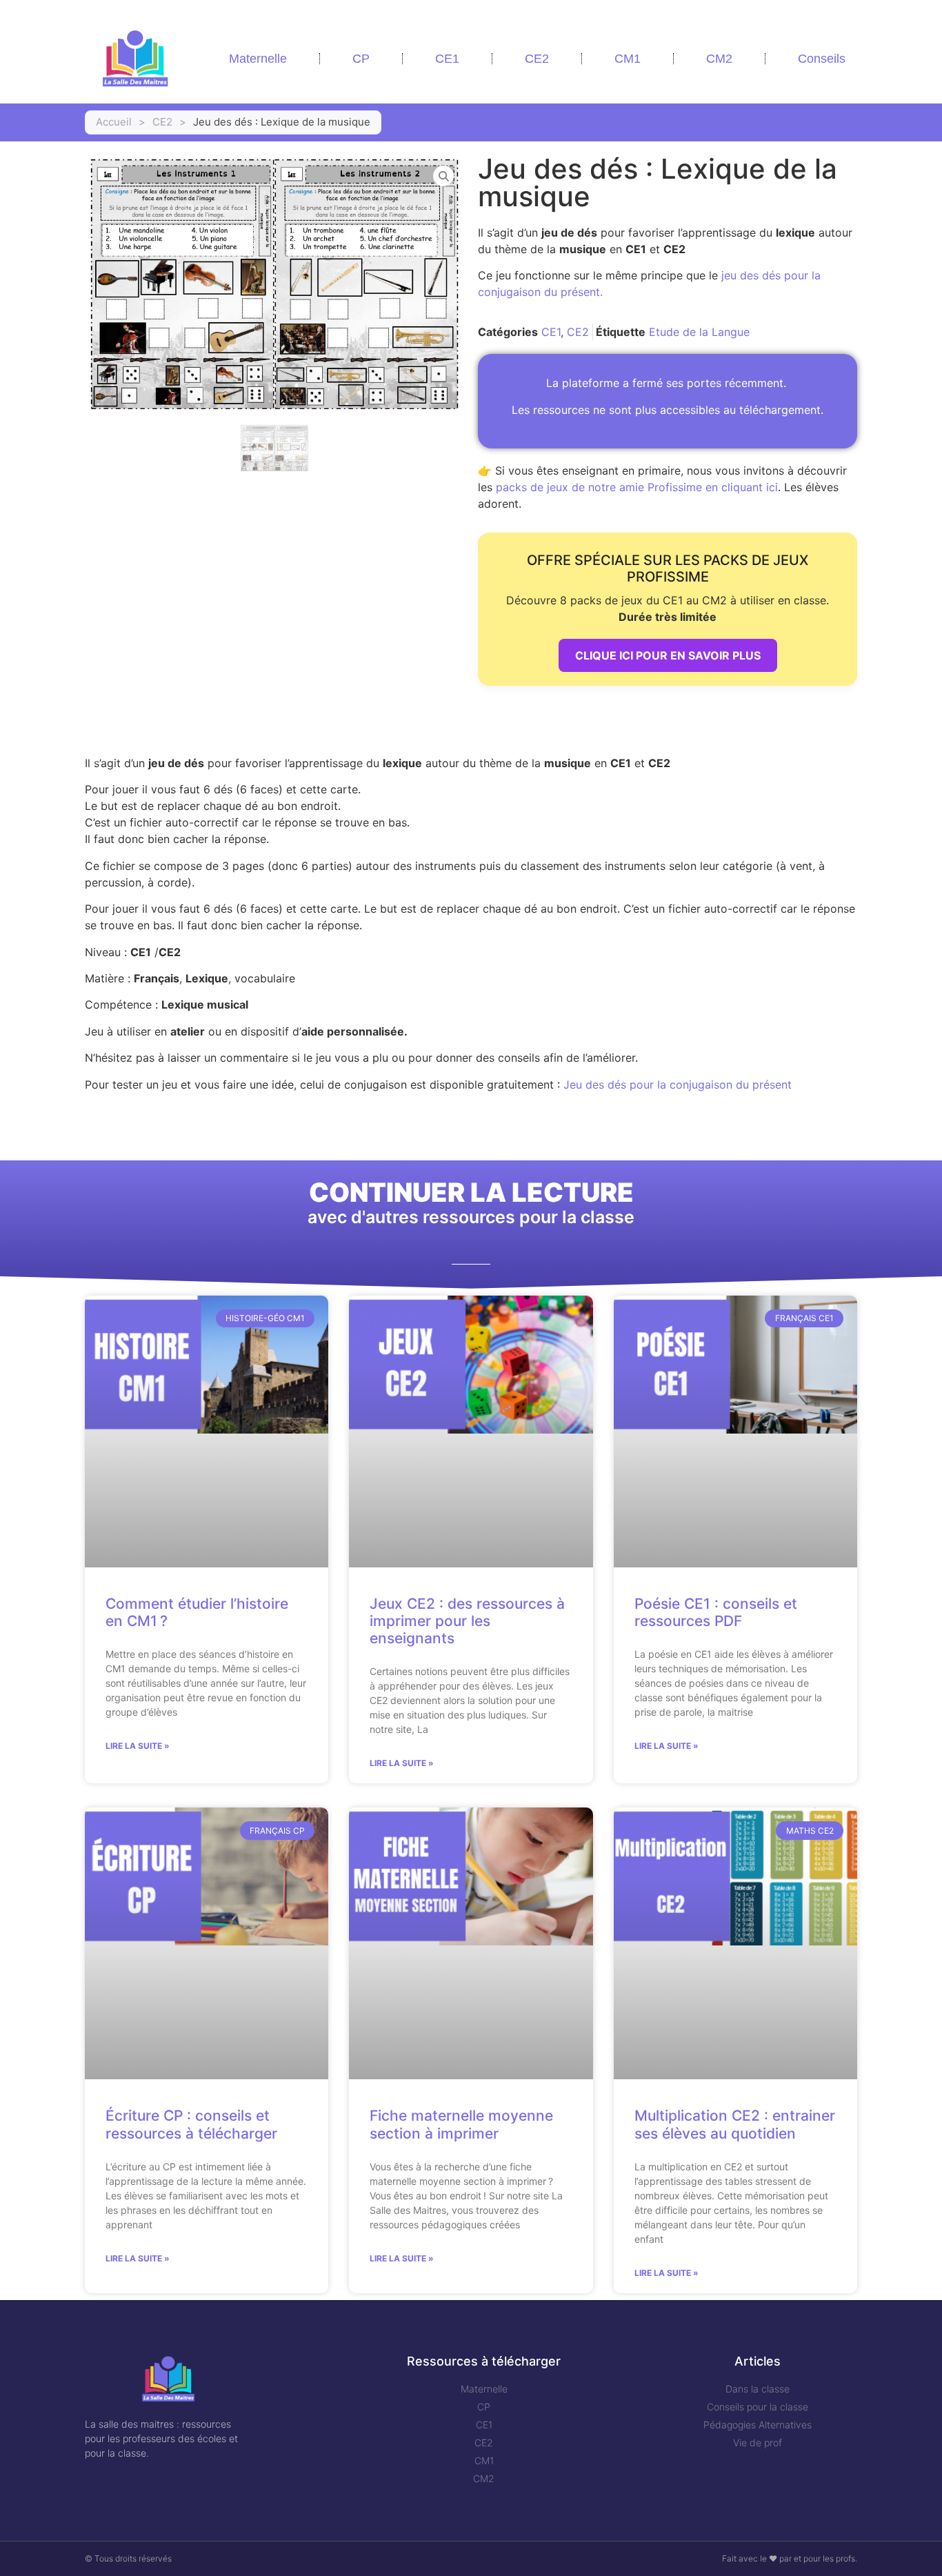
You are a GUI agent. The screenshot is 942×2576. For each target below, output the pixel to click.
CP (361, 59)
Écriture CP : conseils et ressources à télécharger (191, 2124)
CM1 (628, 59)
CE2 (537, 59)
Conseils (822, 59)
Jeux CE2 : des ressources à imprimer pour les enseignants (467, 1621)
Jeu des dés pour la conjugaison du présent (678, 1084)
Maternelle (258, 59)
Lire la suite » (138, 1746)
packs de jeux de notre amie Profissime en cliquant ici (637, 487)
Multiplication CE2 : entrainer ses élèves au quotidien (735, 2124)
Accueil (114, 122)
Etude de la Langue (699, 332)
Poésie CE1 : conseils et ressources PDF (716, 1612)
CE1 (447, 59)
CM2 (719, 59)
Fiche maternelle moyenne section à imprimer (461, 2124)
